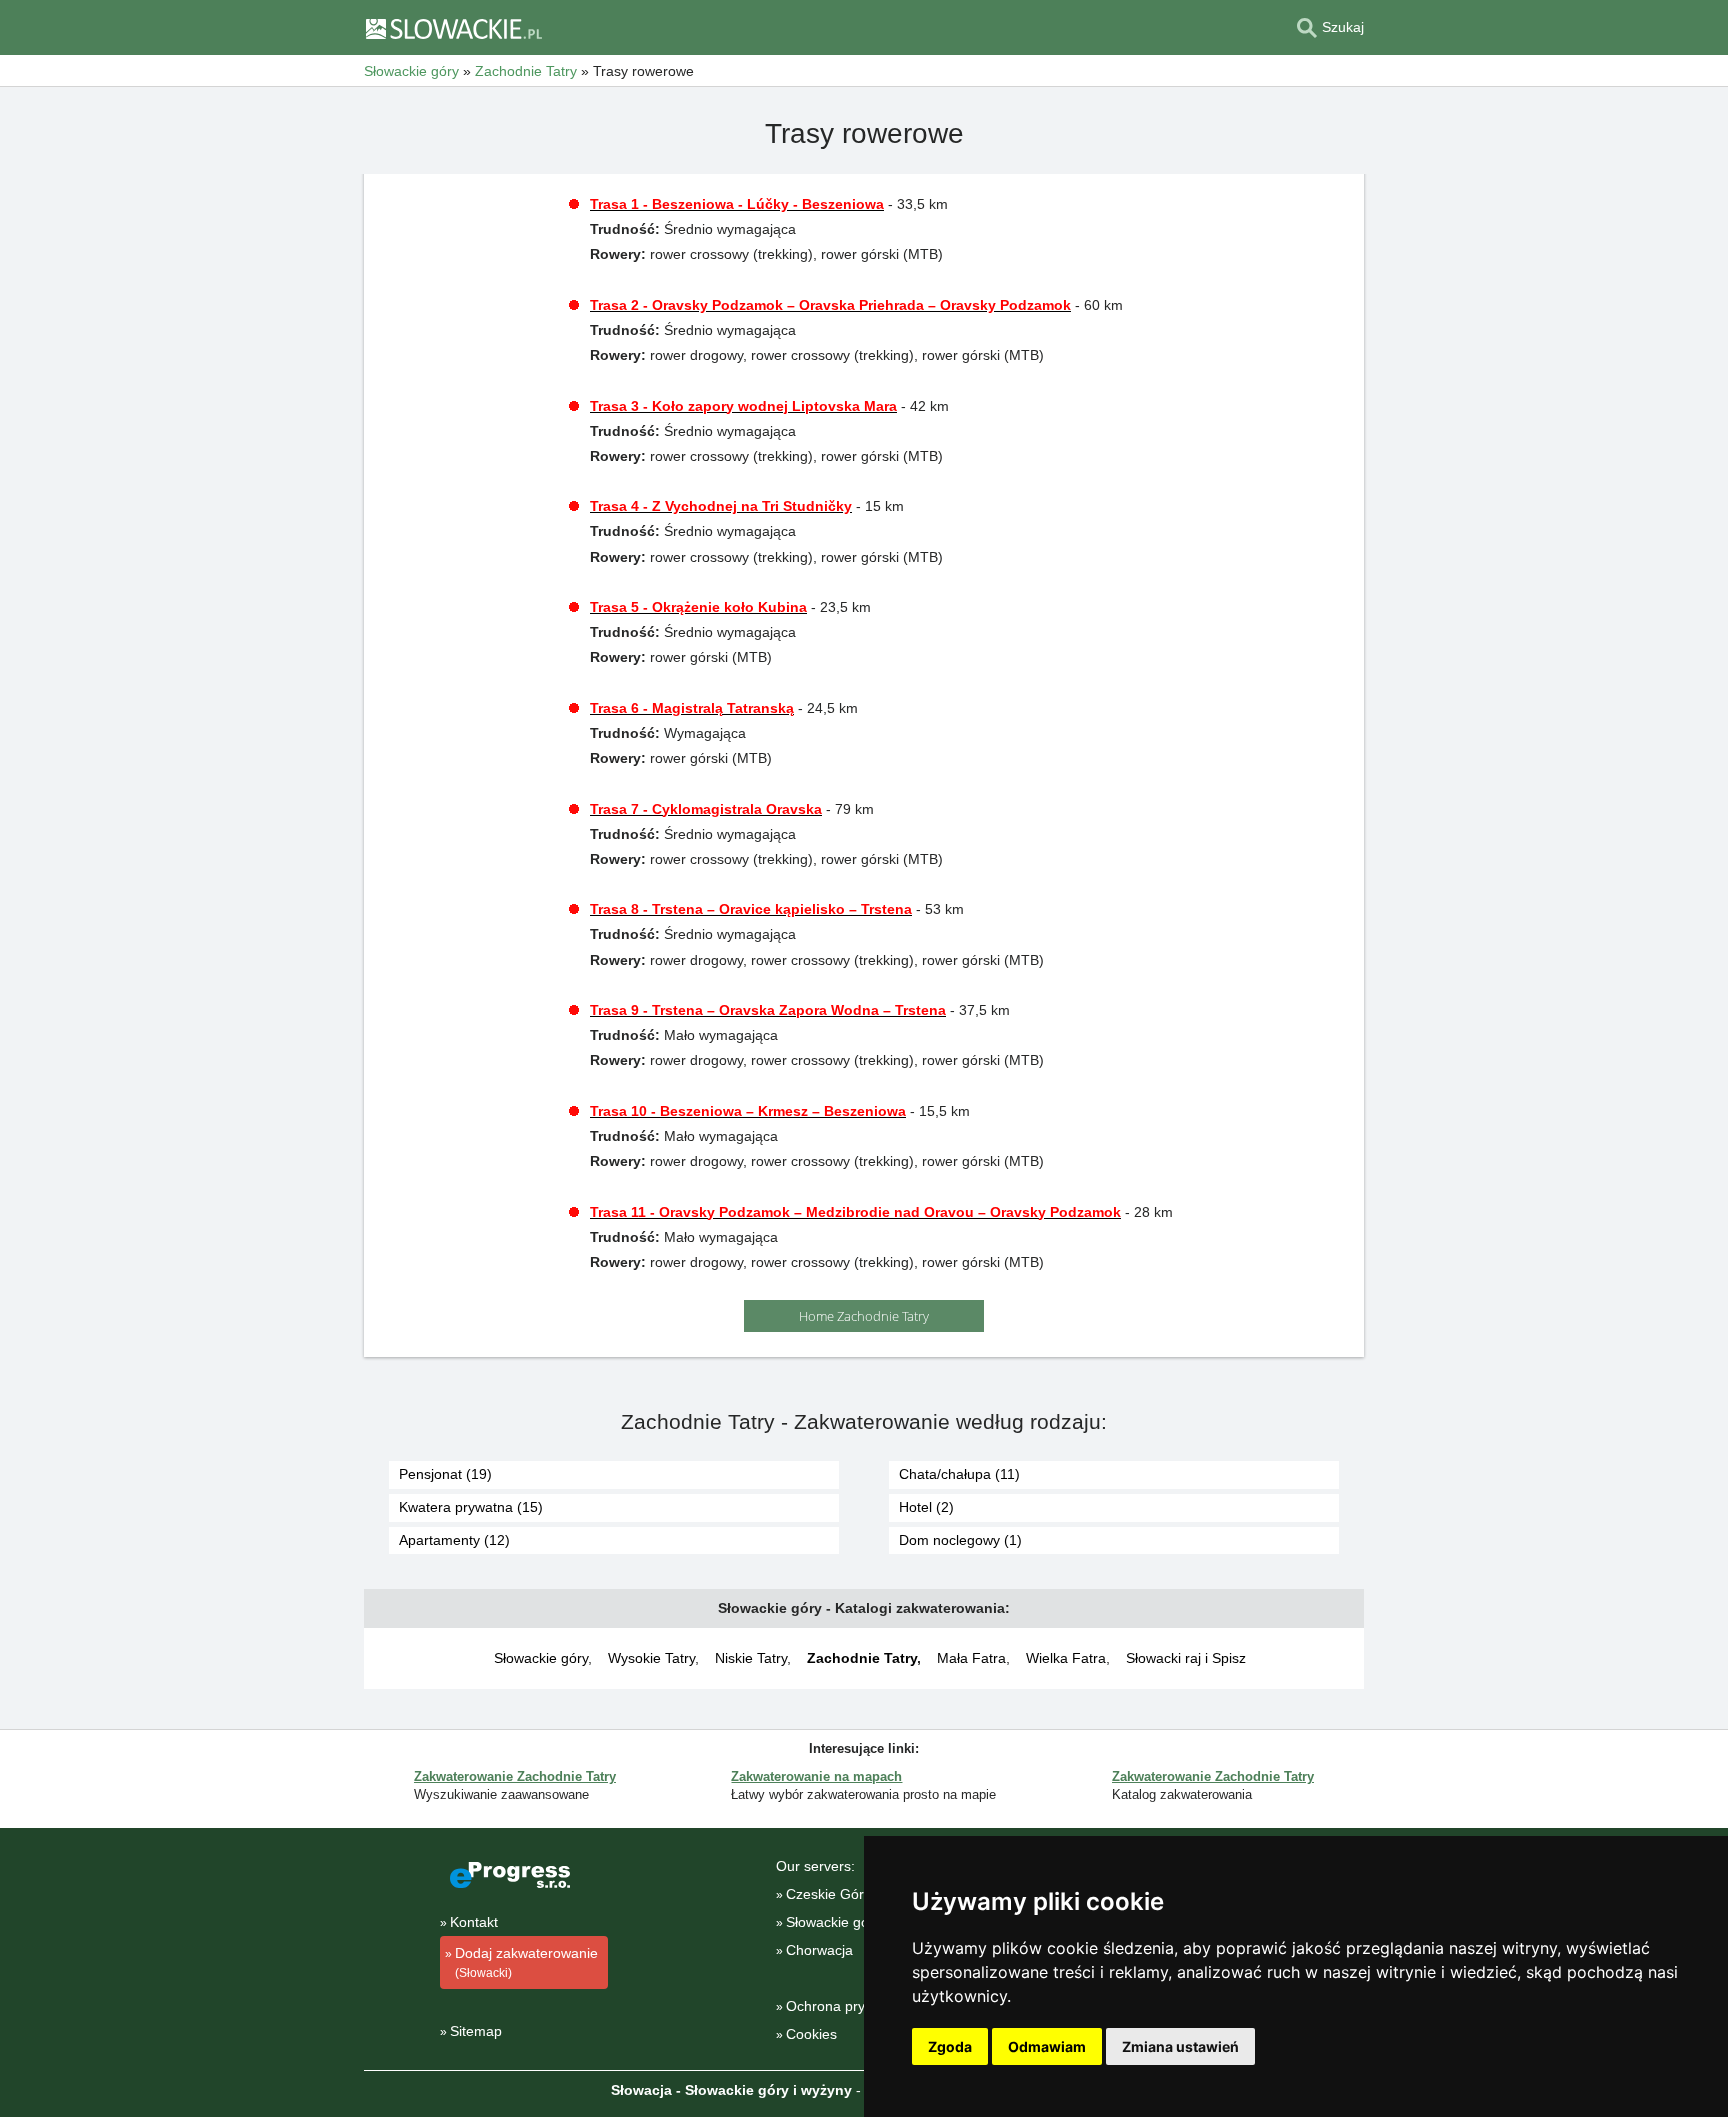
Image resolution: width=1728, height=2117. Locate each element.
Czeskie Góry (828, 1894)
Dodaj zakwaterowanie (526, 1962)
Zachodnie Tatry (862, 1658)
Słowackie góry (541, 1658)
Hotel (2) (926, 1507)
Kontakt (474, 1922)
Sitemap (476, 2031)
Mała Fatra (971, 1658)
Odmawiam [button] (1047, 2046)
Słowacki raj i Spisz (1186, 1658)
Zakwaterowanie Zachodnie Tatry (515, 1776)
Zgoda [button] (950, 2046)
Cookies (811, 2034)
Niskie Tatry (751, 1658)
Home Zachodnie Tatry (864, 1316)
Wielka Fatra (1066, 1658)
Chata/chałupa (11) (959, 1474)
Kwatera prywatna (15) (471, 1507)
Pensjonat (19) (445, 1474)
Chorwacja (819, 1950)
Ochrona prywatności (853, 2006)
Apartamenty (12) (454, 1540)
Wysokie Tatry (651, 1658)
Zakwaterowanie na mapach (816, 1776)
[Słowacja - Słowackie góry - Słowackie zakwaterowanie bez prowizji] (453, 28)
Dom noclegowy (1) (960, 1540)
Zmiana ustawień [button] (1180, 2046)
